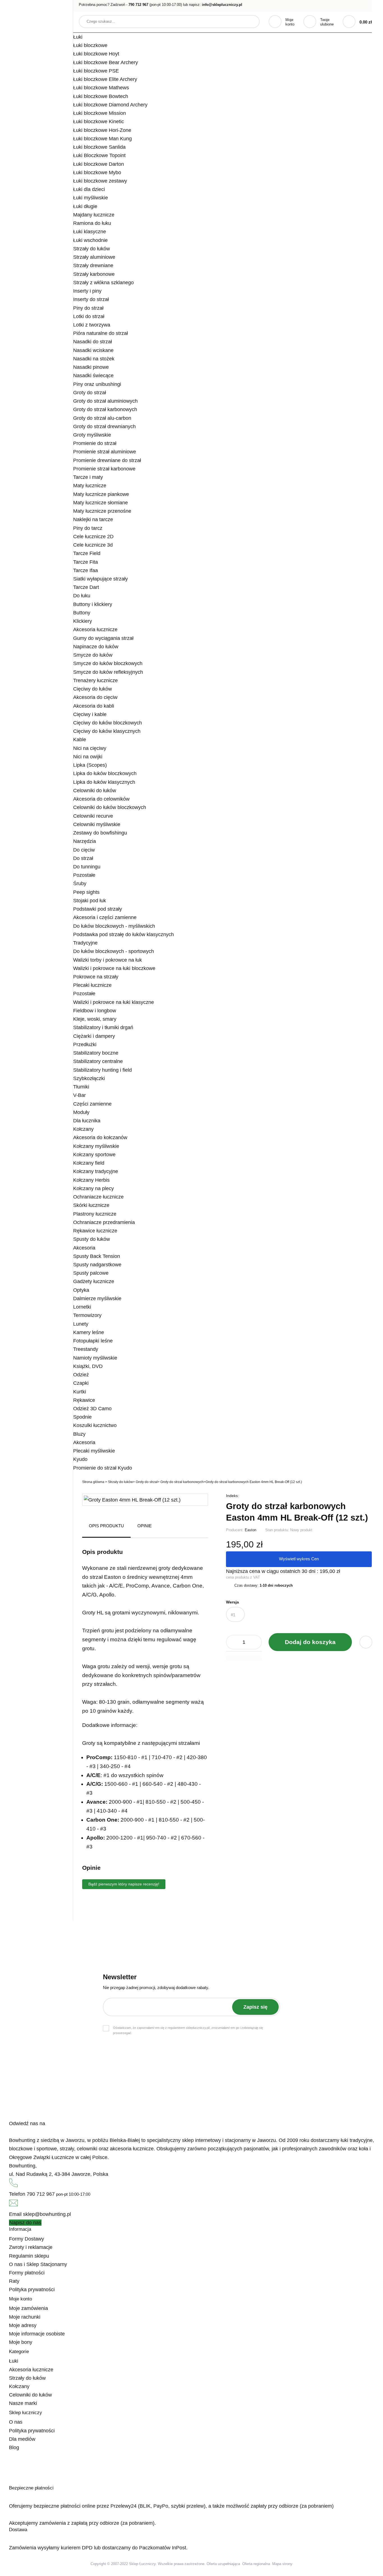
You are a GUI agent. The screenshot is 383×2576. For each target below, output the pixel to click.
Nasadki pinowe (91, 367)
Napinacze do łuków (96, 647)
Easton (251, 1530)
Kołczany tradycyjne (96, 1171)
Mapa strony (282, 2564)
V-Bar (79, 1095)
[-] (233, 1642)
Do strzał (83, 858)
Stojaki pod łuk (90, 901)
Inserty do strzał (91, 299)
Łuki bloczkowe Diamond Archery (110, 105)
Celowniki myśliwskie (97, 824)
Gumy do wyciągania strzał (103, 638)
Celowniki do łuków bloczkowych (110, 807)
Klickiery (83, 621)
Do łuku (82, 596)
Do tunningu (87, 867)
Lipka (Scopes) (90, 765)
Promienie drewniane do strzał (107, 460)
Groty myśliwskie (92, 435)
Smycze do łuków (93, 655)
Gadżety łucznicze (94, 1281)
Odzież (81, 1375)
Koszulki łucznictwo (95, 1425)
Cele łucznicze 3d (93, 545)
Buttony (82, 613)
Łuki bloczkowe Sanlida (99, 147)
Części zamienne (92, 1104)
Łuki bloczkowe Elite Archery (105, 79)
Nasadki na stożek (94, 359)
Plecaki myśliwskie (94, 1451)
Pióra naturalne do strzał (101, 333)
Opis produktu (106, 1526)
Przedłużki (85, 1045)
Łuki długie (85, 206)
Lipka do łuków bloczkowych (105, 773)
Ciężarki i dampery (94, 1036)
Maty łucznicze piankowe (101, 494)
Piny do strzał (88, 308)
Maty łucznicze (90, 486)
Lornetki (82, 1307)
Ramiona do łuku (92, 223)
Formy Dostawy (26, 2239)
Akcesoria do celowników (101, 799)
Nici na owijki (88, 757)
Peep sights (86, 892)
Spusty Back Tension (97, 1256)
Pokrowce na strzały (96, 977)
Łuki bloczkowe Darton (99, 164)
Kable (80, 740)
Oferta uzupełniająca (223, 2564)
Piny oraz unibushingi (97, 384)
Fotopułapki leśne (93, 1341)
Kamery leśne (89, 1332)
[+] (255, 1642)
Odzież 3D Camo (92, 1409)
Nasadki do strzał (93, 342)
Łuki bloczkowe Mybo (97, 172)
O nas (16, 2422)
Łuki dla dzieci (89, 189)
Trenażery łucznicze (95, 680)
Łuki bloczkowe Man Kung (102, 139)
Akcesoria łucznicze (95, 630)
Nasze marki (23, 2403)
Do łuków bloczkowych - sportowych (114, 951)
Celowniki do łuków (95, 791)
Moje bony (21, 2342)
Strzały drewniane (93, 265)
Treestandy (86, 1349)
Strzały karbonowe (94, 274)
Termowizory (87, 1315)
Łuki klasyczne (90, 232)
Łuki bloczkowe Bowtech (101, 96)
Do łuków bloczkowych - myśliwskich (114, 926)
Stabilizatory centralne (98, 1061)
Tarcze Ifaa (86, 570)
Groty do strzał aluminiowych (105, 401)
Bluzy (79, 1434)
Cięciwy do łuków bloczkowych (108, 723)
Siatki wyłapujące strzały (101, 579)
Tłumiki (81, 1087)
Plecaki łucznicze (92, 985)
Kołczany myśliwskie (96, 1146)
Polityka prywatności (32, 2290)
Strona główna (94, 1482)
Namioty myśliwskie (95, 1358)
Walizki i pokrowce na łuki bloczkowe (114, 968)
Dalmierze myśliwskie (97, 1299)
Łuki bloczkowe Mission (100, 113)
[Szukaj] (250, 22)
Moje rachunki (25, 2317)
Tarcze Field (87, 553)
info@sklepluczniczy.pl (222, 5)
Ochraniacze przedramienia (104, 1222)
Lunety (81, 1324)
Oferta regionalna (256, 2564)
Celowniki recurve (93, 816)
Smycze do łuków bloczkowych (108, 663)
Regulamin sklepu (29, 2256)
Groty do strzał (90, 393)
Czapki (81, 1383)
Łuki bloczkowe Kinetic (99, 122)
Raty (14, 2281)
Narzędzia (85, 841)
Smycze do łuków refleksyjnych (108, 672)
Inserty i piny (87, 291)
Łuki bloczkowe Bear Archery (106, 62)
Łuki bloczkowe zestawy (100, 181)
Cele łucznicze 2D (93, 537)
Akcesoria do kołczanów (100, 1137)
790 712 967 (138, 5)
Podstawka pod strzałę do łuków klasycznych (124, 934)
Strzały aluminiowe (94, 257)
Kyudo (80, 1459)
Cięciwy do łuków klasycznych (107, 731)
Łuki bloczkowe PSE (96, 71)
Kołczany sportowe (94, 1155)
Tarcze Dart (86, 587)
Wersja (232, 1602)
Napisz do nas (25, 2223)
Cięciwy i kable (90, 714)
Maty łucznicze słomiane (101, 503)
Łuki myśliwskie (91, 198)
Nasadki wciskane (93, 350)
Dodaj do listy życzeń (366, 1642)
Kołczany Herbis (91, 1180)
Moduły (81, 1112)
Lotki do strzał (89, 316)
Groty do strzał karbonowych (105, 409)
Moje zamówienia (28, 2308)
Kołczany (83, 1129)
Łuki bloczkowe (90, 45)
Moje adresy (23, 2325)
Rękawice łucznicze (95, 1231)
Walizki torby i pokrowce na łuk (108, 960)
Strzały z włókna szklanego (103, 283)
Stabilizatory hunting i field (102, 1070)
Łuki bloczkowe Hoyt (96, 54)
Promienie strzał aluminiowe (105, 452)
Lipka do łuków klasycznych (104, 782)
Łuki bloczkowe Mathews (101, 88)
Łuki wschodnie (90, 240)
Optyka (81, 1290)
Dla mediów (22, 2439)
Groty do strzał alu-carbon (102, 418)
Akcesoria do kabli (94, 706)
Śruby (80, 883)
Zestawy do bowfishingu (100, 833)
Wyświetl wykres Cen (299, 1559)
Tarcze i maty (88, 477)
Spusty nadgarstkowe (97, 1265)
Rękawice (84, 1400)
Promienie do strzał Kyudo (103, 1468)
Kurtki (80, 1392)
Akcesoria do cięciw (95, 697)
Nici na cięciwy (90, 748)
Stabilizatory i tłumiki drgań (103, 1027)
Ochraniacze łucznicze (98, 1197)
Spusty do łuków (92, 1239)
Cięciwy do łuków (93, 689)
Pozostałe (84, 875)
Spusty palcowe (91, 1273)
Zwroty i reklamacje (31, 2247)
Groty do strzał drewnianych (104, 426)
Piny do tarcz (88, 528)
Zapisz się (255, 2007)
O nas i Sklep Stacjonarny (38, 2264)
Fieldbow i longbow (95, 1011)
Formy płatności (27, 2273)
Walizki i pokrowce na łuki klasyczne (114, 1002)
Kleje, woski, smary (95, 1019)
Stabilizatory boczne (96, 1053)
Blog (14, 2447)
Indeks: (232, 1496)
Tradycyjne (85, 943)
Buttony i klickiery (93, 604)
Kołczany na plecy (94, 1188)
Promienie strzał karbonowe (104, 469)
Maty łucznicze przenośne (102, 511)
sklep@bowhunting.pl (47, 2214)
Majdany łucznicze (94, 215)
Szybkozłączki (89, 1078)
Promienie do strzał (95, 443)
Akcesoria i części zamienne (105, 917)
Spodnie (82, 1417)
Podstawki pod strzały (98, 909)
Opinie (145, 1526)
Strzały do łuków (92, 249)
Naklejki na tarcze (93, 519)
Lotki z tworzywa (92, 325)
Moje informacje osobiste (37, 2334)
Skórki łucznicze (91, 1205)
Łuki (78, 37)
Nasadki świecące (93, 376)
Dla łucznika (87, 1121)
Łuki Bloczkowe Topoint (99, 155)
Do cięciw (84, 850)
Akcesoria (84, 1248)
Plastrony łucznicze (95, 1214)
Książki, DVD (88, 1366)
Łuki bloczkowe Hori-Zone (102, 130)
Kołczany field (89, 1163)
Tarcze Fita (86, 562)
